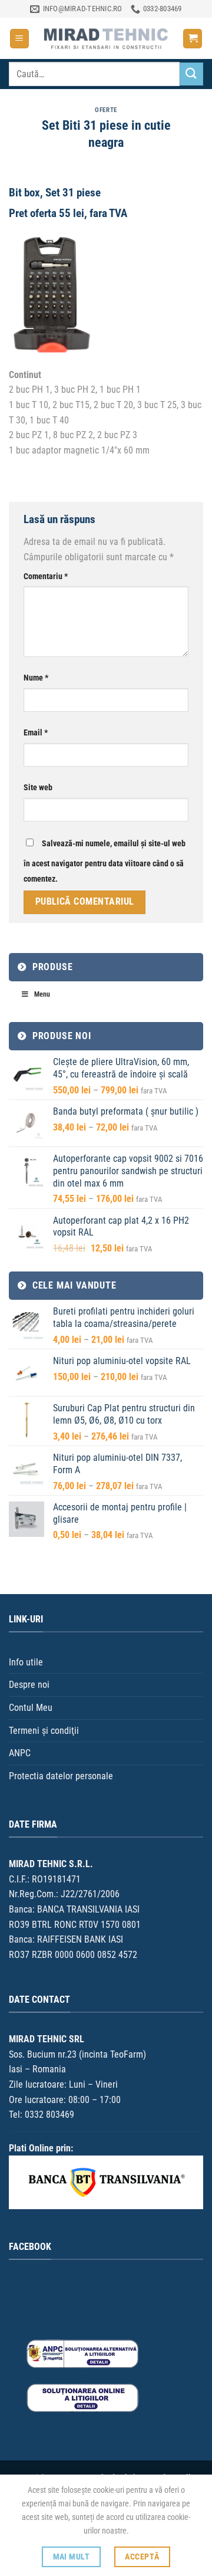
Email (36, 733)
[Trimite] (191, 74)
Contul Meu (31, 1708)
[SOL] (82, 2398)
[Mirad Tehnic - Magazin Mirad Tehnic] (106, 38)
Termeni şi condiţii (44, 1731)
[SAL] (82, 2353)
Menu (42, 994)
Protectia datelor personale (61, 1776)
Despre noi (29, 1685)
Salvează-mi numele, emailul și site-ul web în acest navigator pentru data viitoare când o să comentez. (105, 861)
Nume (36, 678)
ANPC (20, 1753)
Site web (38, 788)
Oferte (106, 110)
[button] (19, 39)
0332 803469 (49, 2115)
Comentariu (46, 576)
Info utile (26, 1662)
